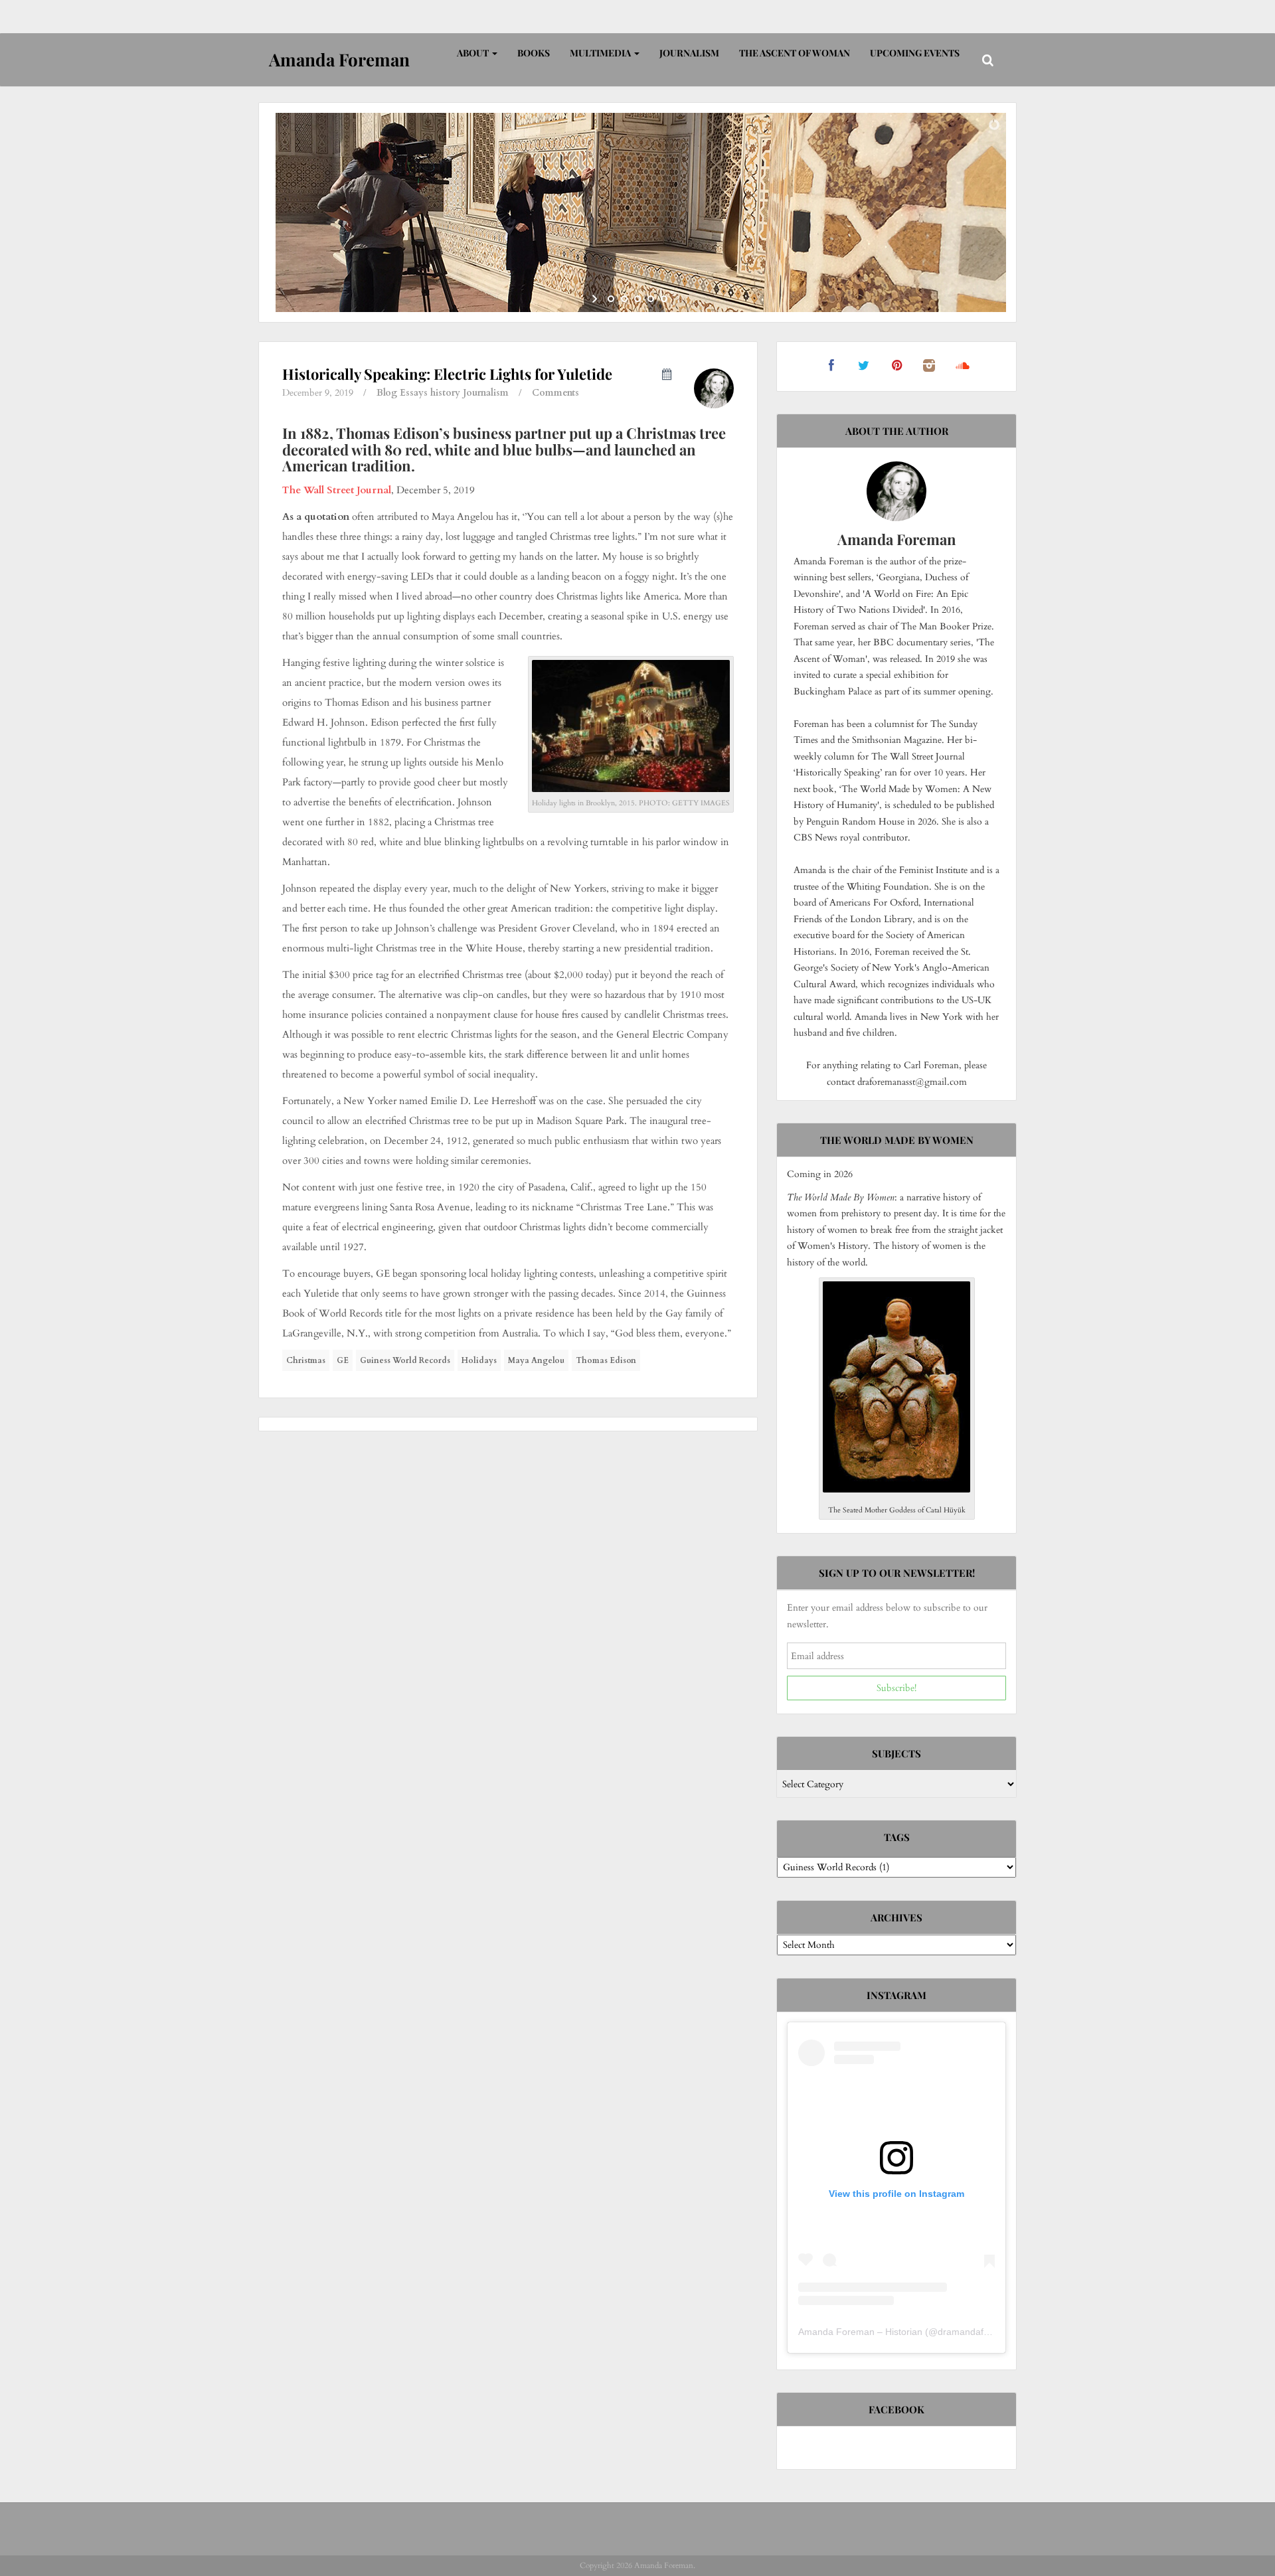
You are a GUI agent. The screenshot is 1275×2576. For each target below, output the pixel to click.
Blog (387, 393)
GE (343, 1360)
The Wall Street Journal (337, 490)
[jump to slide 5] (664, 299)
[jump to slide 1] (611, 299)
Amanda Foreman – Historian (860, 2332)
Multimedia (601, 53)
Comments (555, 393)
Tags (897, 1837)
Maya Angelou (536, 1360)
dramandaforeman (977, 2332)
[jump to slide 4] (651, 299)
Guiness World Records (405, 1360)
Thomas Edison (606, 1360)
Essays (414, 393)
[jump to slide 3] (637, 299)
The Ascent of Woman (795, 53)
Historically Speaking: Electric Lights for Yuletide (447, 374)
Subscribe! (896, 1688)
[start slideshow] (596, 299)
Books (534, 53)
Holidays (479, 1360)
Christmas (306, 1360)
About (474, 53)
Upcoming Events (915, 53)
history (445, 393)
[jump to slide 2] (624, 299)
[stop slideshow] (679, 299)
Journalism (689, 53)
